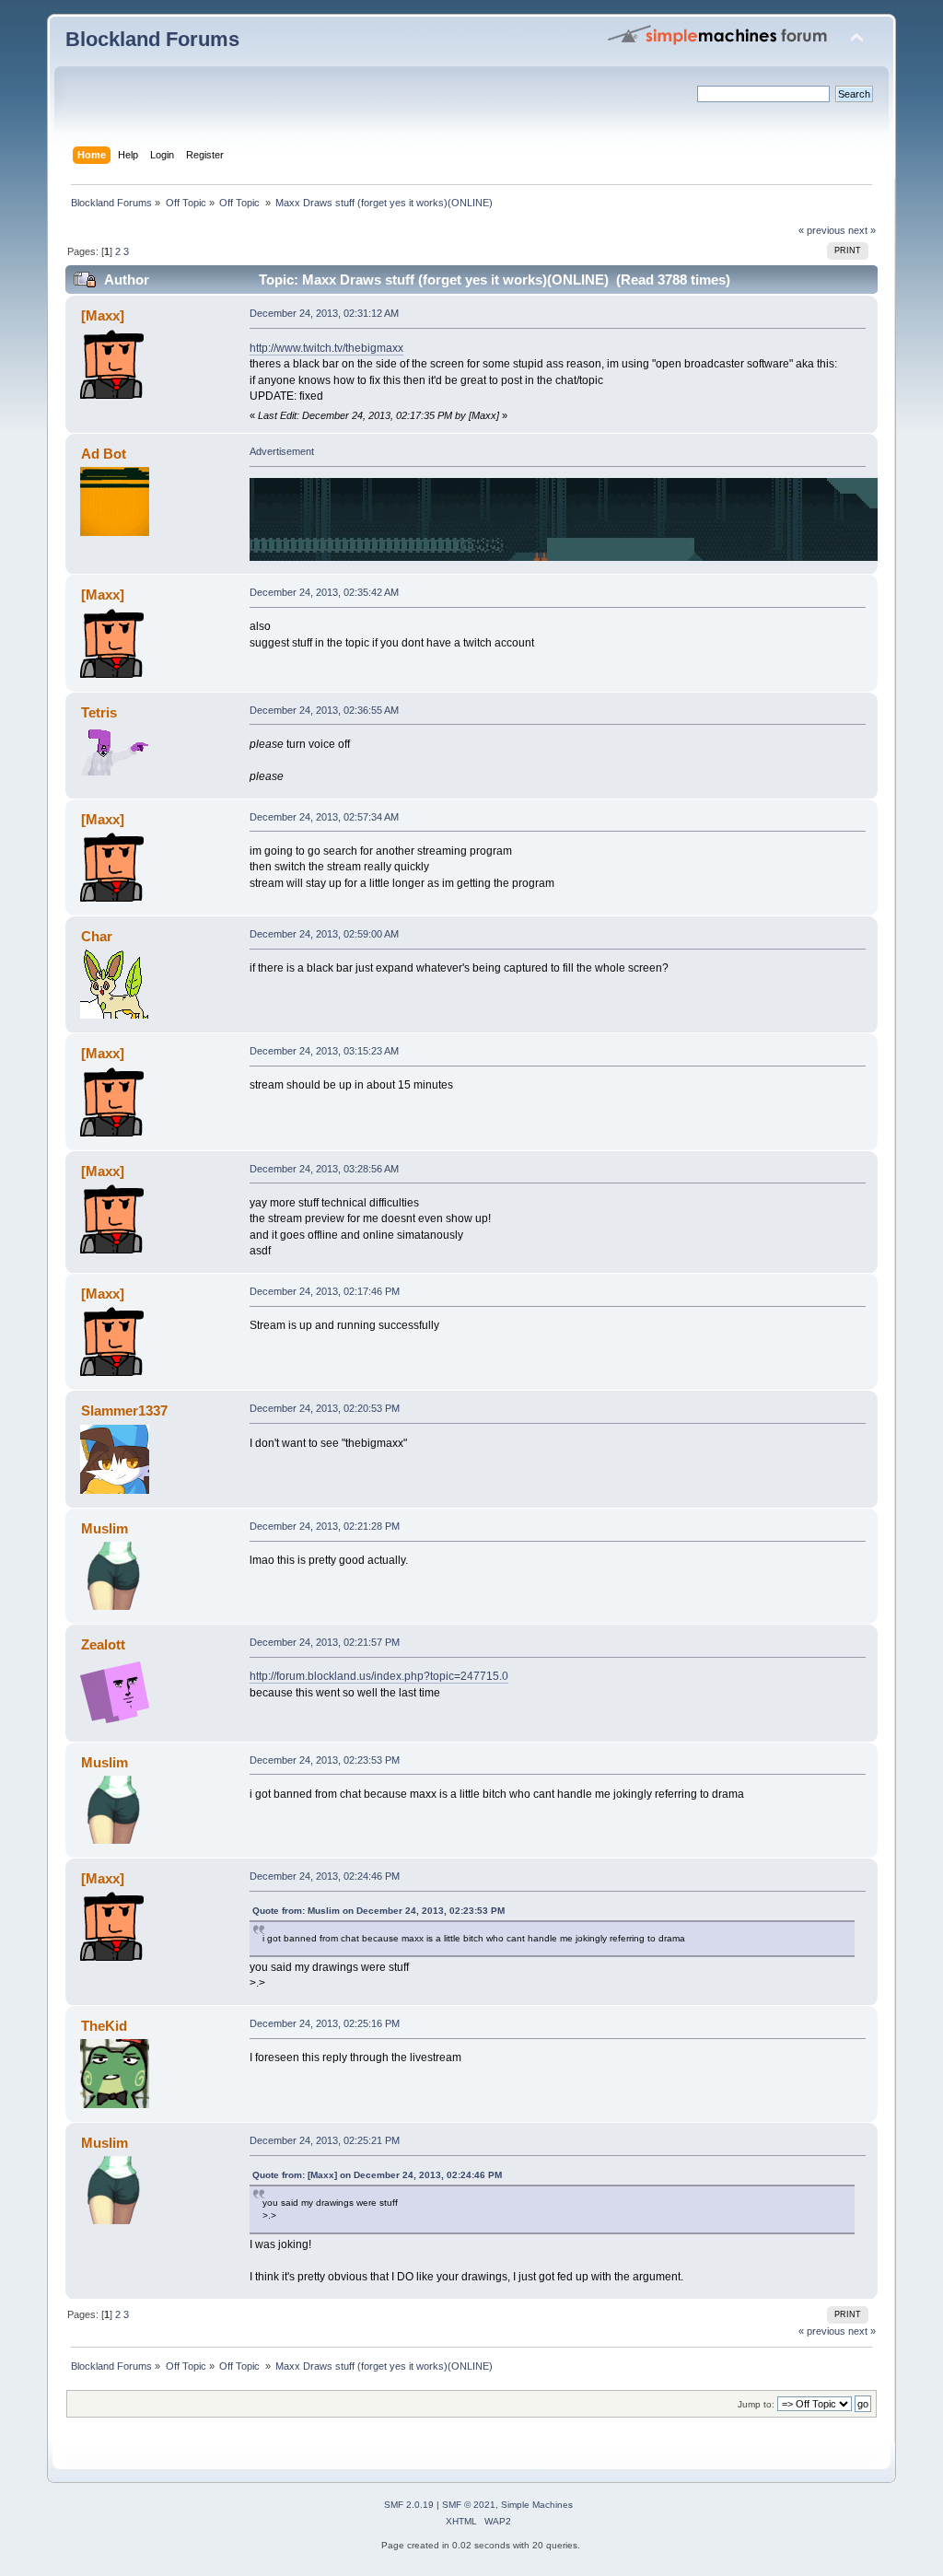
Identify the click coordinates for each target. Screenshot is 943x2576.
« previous (822, 230)
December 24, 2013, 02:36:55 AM (324, 710)
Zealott (103, 1644)
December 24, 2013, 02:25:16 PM (325, 2023)
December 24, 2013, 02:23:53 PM (325, 1760)
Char (97, 936)
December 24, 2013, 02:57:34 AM (324, 817)
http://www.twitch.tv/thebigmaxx (326, 348)
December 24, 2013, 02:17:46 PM (325, 1291)
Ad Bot (104, 454)
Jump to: (756, 2404)
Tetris (99, 712)
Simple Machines (537, 2505)
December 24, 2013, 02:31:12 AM (324, 313)
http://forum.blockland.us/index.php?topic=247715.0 (379, 1676)
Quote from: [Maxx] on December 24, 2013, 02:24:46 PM (377, 2175)
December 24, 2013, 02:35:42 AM (324, 592)
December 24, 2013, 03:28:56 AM (324, 1169)
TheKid (104, 2026)
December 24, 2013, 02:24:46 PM (325, 1876)
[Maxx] (103, 315)
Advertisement (282, 451)
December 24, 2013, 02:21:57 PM (325, 1642)
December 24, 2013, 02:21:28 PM (325, 1526)
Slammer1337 (124, 1410)
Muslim (105, 1528)
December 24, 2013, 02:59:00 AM (324, 934)
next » (862, 230)
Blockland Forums (152, 39)
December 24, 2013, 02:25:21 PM (325, 2140)
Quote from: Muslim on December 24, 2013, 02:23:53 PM (378, 1911)
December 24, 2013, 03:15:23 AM (324, 1051)
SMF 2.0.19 (409, 2505)
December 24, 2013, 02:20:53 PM (325, 1408)
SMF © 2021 (469, 2505)
